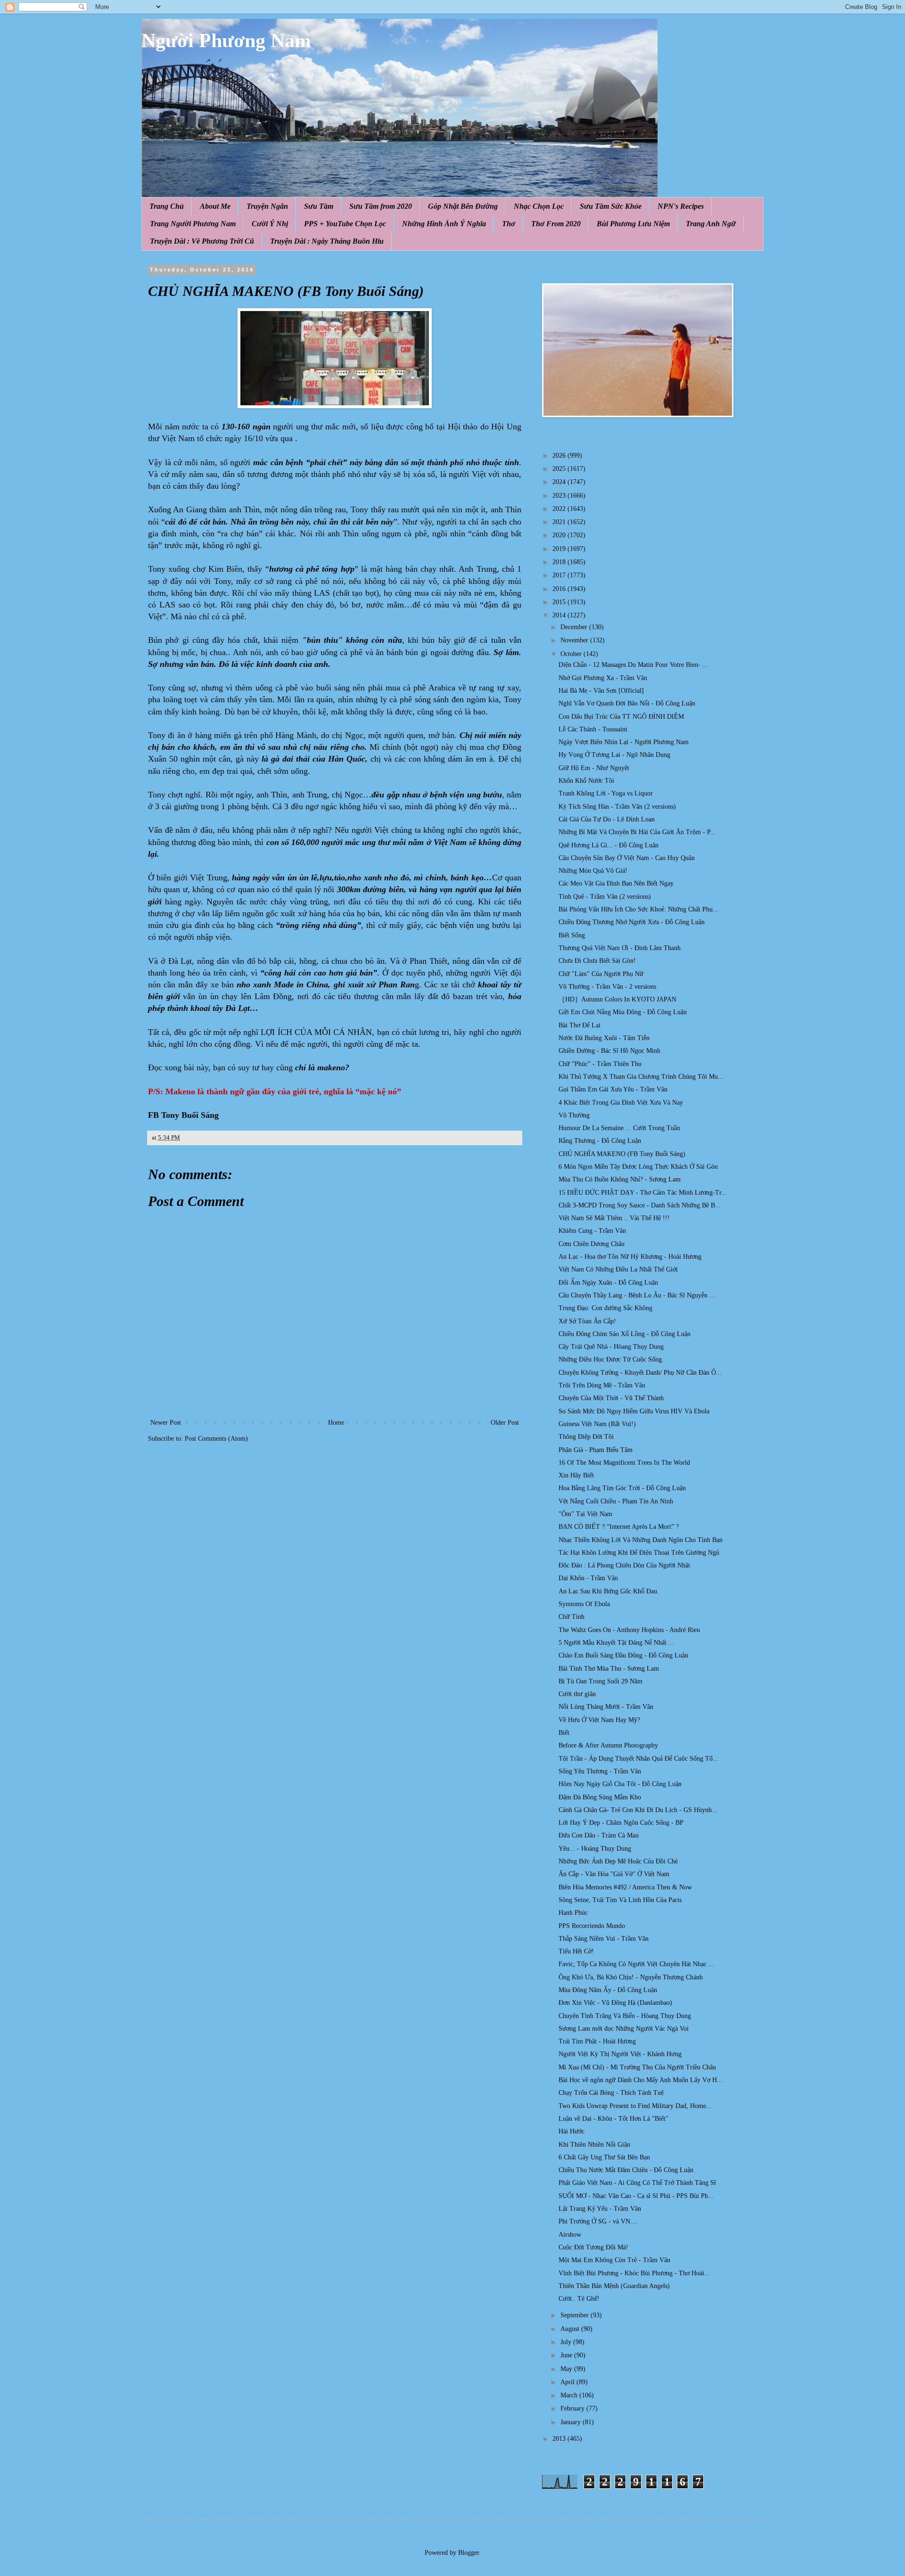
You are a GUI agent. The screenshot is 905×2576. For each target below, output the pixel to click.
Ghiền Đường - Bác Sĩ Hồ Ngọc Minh (609, 1051)
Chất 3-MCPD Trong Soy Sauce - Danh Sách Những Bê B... (640, 1205)
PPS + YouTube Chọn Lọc (345, 224)
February (573, 2408)
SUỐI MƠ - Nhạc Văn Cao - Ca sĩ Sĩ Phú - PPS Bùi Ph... (636, 2196)
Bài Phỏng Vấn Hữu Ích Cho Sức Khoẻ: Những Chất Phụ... (638, 909)
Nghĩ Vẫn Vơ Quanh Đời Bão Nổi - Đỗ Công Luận (627, 703)
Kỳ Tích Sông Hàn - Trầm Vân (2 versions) (617, 807)
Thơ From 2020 (556, 224)
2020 (560, 535)
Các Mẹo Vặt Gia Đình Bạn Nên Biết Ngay (616, 883)
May (567, 2369)
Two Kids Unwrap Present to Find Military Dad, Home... (635, 2106)
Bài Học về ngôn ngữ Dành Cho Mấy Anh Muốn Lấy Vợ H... (641, 2080)
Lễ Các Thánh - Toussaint (593, 729)
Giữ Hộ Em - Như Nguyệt (594, 768)
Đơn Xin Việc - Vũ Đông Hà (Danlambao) (615, 2003)
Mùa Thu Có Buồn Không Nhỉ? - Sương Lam (620, 1179)
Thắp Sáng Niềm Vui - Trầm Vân (604, 1939)
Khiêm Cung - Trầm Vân (592, 1231)
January (572, 2422)
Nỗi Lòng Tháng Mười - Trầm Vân (606, 1707)
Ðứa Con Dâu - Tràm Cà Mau (599, 1835)
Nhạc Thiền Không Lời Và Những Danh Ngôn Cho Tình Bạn (641, 1540)
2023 (560, 496)
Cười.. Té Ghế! (579, 2299)
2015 (560, 602)
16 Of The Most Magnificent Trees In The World (624, 1463)
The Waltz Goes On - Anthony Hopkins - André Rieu (629, 1630)
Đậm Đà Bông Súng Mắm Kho (600, 1797)
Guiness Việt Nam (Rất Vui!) (597, 1424)
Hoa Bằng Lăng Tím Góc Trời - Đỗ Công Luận (622, 1488)
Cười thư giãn (577, 1694)
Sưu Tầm (319, 206)
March (570, 2395)
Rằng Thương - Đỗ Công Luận (600, 1141)
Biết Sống (572, 935)
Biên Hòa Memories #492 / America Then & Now (625, 1887)
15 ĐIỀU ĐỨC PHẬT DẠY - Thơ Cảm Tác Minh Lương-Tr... (643, 1193)
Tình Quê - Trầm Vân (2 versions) (605, 897)
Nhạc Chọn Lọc (539, 206)
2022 (560, 509)
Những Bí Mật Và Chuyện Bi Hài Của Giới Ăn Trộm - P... (637, 832)
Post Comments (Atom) (216, 1439)
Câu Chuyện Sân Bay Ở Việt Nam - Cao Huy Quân (627, 858)
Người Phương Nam (226, 41)
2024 (560, 482)
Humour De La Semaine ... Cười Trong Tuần (619, 1128)
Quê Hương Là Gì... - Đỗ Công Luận (609, 845)
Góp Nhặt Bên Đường (463, 206)
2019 (560, 549)
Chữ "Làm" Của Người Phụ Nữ (601, 974)
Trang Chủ (167, 206)
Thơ (509, 224)
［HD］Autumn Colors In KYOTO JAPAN (617, 999)
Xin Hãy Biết (576, 1475)
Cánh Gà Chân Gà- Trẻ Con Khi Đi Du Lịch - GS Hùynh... (638, 1810)
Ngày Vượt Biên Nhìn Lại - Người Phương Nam (624, 742)
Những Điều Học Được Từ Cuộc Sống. (611, 1359)
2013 (560, 2439)
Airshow (570, 2235)
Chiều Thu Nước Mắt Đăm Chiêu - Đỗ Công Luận (626, 2170)
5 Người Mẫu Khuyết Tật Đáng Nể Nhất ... (616, 1643)
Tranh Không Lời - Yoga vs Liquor (606, 793)
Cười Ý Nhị (270, 224)
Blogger (469, 2553)
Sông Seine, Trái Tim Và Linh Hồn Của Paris (620, 1900)
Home (336, 1423)
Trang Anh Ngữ (711, 224)
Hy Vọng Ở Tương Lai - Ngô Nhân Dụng (614, 755)
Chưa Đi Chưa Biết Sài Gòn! (597, 961)
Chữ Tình (572, 1617)
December (575, 627)
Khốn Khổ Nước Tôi (586, 781)
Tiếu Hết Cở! (576, 1951)
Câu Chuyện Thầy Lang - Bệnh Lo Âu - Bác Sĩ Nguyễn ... (637, 1295)
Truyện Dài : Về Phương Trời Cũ (202, 241)
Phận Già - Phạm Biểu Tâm (596, 1450)
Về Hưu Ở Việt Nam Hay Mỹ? (599, 1720)
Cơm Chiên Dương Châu (592, 1244)
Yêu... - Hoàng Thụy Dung (595, 1849)
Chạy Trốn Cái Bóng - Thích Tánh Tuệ (611, 2093)
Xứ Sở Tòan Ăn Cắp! (587, 1321)
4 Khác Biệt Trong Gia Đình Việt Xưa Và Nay (621, 1103)
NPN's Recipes (681, 206)
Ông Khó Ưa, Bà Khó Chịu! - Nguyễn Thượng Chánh (631, 1977)
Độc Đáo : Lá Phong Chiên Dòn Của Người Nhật (624, 1565)
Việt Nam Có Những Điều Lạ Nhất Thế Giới (618, 1269)
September (576, 2315)
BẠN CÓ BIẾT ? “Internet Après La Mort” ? (619, 1527)
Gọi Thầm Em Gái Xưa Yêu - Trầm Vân (613, 1089)
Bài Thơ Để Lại (580, 1025)
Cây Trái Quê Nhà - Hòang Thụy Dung (611, 1347)
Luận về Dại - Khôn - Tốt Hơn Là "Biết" (613, 2119)
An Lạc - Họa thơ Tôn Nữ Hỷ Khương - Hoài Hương (630, 1257)
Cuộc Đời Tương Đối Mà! (593, 2247)
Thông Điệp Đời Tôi (586, 1437)
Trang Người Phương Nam (193, 224)
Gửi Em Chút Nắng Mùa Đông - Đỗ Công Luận (623, 1012)
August (571, 2329)
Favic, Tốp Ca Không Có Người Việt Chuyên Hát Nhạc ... (636, 1964)
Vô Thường (574, 1115)
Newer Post (166, 1423)
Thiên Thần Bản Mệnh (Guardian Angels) (614, 2286)
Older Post (505, 1423)
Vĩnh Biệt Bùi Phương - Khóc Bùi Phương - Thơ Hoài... (634, 2273)
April (568, 2382)
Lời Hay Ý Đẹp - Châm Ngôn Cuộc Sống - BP (621, 1823)
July (567, 2342)
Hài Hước (572, 2131)
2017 (560, 575)
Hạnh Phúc (573, 1913)
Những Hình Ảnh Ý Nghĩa (444, 224)
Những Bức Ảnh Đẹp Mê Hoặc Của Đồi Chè (618, 1861)
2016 (560, 589)
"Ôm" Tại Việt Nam (585, 1514)
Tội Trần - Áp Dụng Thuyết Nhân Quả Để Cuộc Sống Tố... (638, 1759)
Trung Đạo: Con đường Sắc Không (605, 1308)
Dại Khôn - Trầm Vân (588, 1578)
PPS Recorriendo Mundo (592, 1926)
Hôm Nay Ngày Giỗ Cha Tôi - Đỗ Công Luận (620, 1784)
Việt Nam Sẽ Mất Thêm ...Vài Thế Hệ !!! (614, 1218)
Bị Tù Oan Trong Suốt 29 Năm (601, 1681)
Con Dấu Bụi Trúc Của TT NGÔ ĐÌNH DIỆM (621, 717)
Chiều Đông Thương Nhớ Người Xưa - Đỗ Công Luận (632, 922)
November (575, 640)
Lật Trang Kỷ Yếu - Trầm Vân (600, 2209)
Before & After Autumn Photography (608, 1745)
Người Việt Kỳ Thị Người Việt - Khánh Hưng (620, 2054)
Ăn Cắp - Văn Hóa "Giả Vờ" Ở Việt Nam (614, 1874)
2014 (560, 615)
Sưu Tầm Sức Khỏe (611, 206)
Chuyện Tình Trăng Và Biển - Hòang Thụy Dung (625, 2016)
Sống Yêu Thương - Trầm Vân (600, 1771)
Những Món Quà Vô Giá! (593, 871)
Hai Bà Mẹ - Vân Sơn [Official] (601, 691)
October (572, 654)
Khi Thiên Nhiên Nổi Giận (594, 2145)
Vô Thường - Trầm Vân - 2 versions (607, 987)
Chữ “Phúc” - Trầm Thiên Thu (600, 1064)
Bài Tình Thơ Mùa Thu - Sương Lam (609, 1669)
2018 (560, 562)
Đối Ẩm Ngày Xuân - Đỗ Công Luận (608, 1283)
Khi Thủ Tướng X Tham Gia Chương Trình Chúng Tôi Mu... (641, 1077)
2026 (560, 455)
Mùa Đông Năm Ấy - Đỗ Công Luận (608, 1990)
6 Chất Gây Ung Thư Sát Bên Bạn (604, 2157)
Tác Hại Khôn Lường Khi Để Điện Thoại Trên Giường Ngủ (639, 1553)
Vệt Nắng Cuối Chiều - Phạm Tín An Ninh (616, 1501)
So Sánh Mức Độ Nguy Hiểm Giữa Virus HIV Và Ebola (634, 1411)
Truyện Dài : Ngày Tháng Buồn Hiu (327, 241)
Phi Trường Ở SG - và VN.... (598, 2221)
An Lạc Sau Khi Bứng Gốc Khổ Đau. (609, 1591)
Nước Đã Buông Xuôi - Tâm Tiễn (604, 1038)
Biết (564, 1733)
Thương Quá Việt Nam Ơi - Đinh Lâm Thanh (620, 948)
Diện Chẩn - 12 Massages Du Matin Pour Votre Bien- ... (633, 665)
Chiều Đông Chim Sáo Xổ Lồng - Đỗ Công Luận (625, 1334)
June (567, 2355)
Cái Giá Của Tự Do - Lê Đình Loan (607, 819)
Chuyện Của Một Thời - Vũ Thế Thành (611, 1398)
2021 (560, 522)
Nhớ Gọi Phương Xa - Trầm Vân (603, 678)
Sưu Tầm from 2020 (381, 206)
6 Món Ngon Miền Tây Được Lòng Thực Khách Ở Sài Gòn (638, 1167)
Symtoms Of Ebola (584, 1604)
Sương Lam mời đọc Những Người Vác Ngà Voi (624, 2029)
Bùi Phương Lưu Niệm (633, 224)
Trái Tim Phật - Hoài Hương (597, 2041)
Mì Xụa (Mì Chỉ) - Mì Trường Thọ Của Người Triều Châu (637, 2067)
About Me (215, 206)
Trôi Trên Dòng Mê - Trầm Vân (602, 1385)
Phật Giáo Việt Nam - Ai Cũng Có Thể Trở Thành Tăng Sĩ (637, 2183)
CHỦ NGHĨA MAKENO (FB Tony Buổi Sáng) (622, 1154)
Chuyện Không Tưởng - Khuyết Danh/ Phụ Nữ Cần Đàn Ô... (640, 1373)
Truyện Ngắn (267, 206)
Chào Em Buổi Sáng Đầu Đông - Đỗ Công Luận (623, 1655)
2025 (560, 469)
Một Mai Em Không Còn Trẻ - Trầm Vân (614, 2260)
